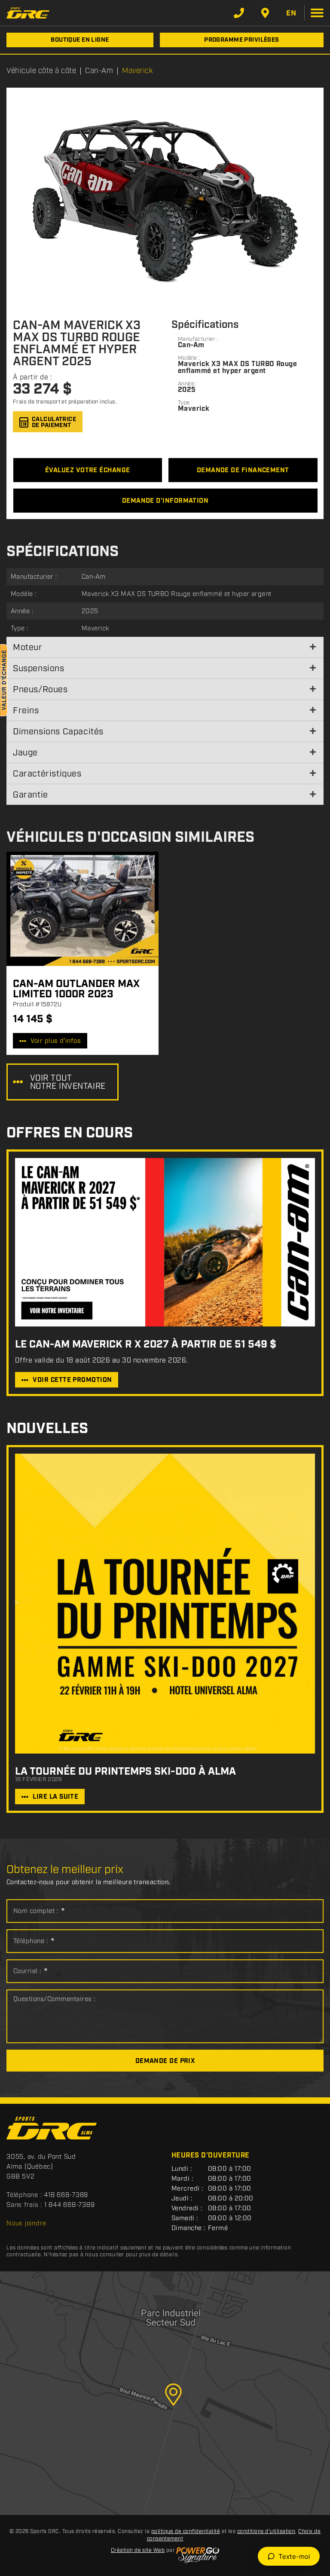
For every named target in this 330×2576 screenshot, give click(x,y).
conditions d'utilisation (266, 2532)
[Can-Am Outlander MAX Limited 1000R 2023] (82, 909)
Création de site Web (138, 2550)
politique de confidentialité (186, 2532)
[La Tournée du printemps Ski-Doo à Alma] (165, 1604)
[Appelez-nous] (239, 13)
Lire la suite (55, 1797)
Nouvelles (47, 1429)
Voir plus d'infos (56, 1041)
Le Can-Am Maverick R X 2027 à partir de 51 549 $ (146, 1345)
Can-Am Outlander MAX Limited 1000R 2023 (76, 989)
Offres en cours (70, 1133)
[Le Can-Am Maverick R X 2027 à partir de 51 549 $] (165, 1242)
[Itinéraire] (265, 13)
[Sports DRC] (28, 13)
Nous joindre (26, 2224)
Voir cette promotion (72, 1380)
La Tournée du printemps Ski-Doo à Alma (125, 1772)
